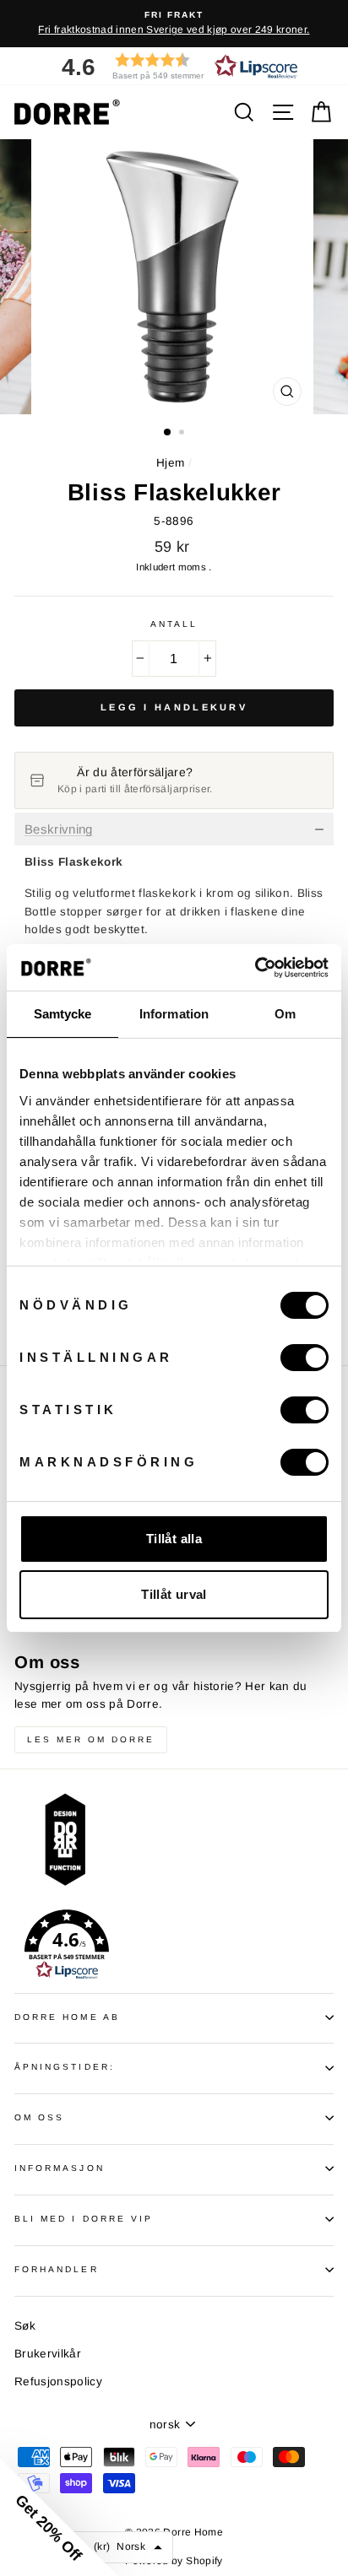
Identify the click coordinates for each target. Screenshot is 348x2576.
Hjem (170, 463)
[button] (174, 66)
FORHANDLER (57, 2269)
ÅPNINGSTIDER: (65, 2067)
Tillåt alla (174, 1539)
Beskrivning (59, 829)
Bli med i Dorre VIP (84, 2219)
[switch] (304, 1358)
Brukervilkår (48, 2354)
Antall (174, 624)
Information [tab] (174, 1014)
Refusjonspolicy (58, 2382)
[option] (174, 24)
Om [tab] (285, 1014)
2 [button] (183, 434)
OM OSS (39, 2117)
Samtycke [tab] (63, 1014)
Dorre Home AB (67, 2017)
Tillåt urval (174, 1594)
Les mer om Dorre (91, 1739)
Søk (25, 2326)
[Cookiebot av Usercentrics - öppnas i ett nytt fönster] (255, 968)
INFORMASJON (60, 2168)
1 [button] (168, 433)
